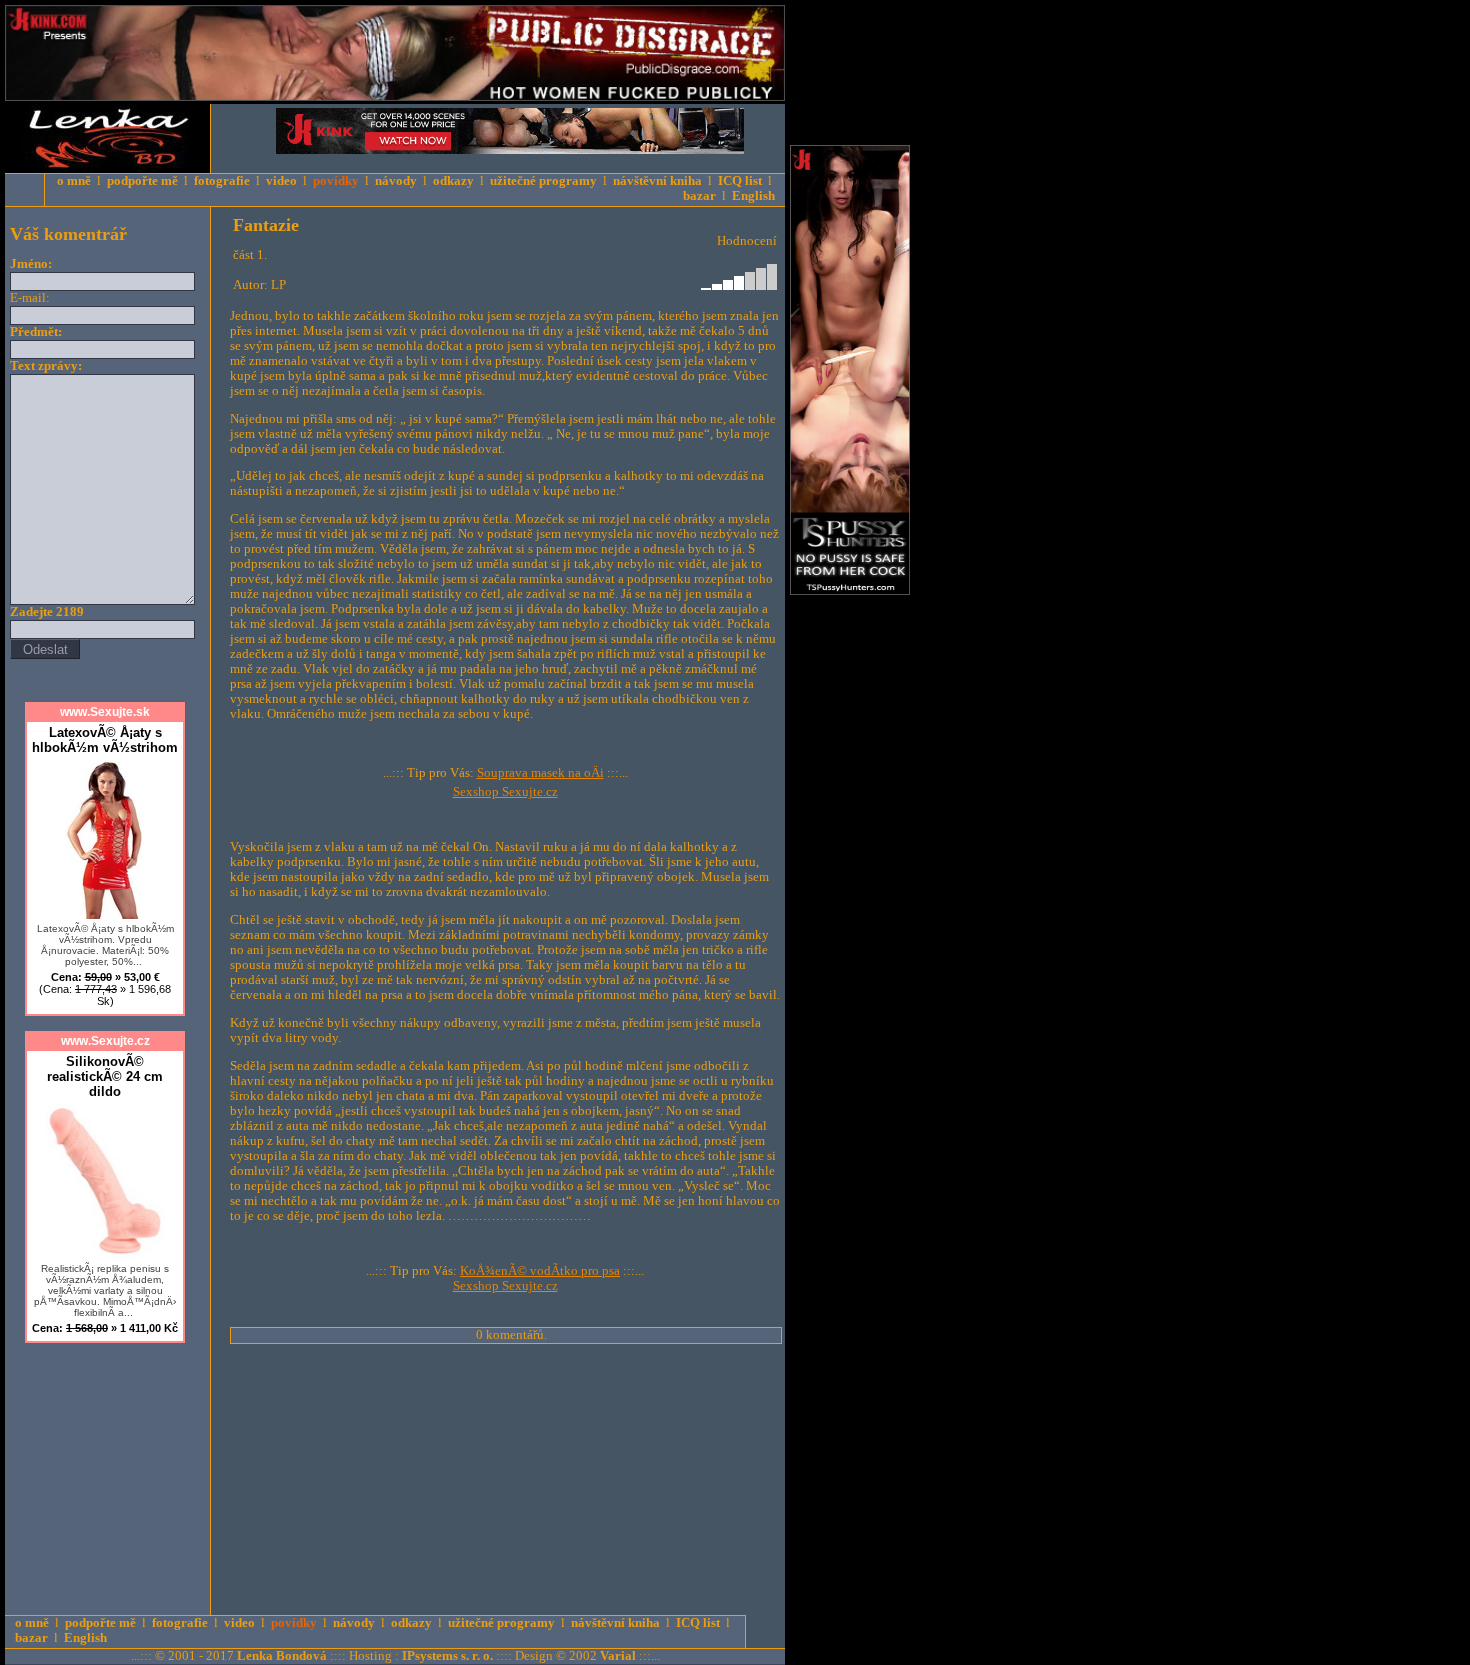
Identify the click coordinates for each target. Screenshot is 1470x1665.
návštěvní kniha (657, 181)
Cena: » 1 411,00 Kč (105, 1328)
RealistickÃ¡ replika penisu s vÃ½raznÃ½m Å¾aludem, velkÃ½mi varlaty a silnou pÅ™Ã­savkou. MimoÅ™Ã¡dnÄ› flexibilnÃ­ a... (105, 1290)
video (281, 181)
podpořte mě (142, 181)
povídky (336, 181)
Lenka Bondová (282, 1656)
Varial (618, 1656)
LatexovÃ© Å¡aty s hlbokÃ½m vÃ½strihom (105, 740)
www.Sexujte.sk (105, 712)
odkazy (453, 181)
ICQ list (740, 181)
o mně (74, 181)
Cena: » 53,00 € (105, 989)
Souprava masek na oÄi (540, 773)
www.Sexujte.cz (105, 1041)
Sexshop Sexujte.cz (505, 792)
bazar (699, 196)
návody (396, 181)
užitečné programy (543, 181)
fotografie (222, 181)
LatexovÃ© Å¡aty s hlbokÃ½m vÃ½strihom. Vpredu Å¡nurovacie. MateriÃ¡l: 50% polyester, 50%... (105, 945)
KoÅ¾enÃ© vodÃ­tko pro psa (540, 1271)
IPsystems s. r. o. (447, 1656)
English (753, 196)
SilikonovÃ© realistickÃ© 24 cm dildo (105, 1076)
